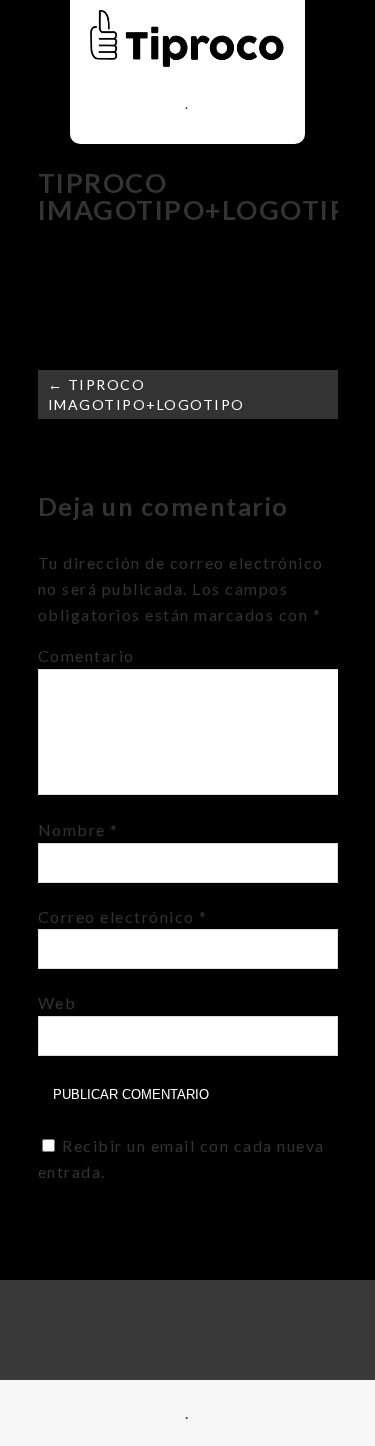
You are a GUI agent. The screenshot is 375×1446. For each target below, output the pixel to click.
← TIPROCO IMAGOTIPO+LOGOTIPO (146, 394)
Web (57, 1002)
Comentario (86, 655)
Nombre (78, 829)
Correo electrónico (123, 916)
